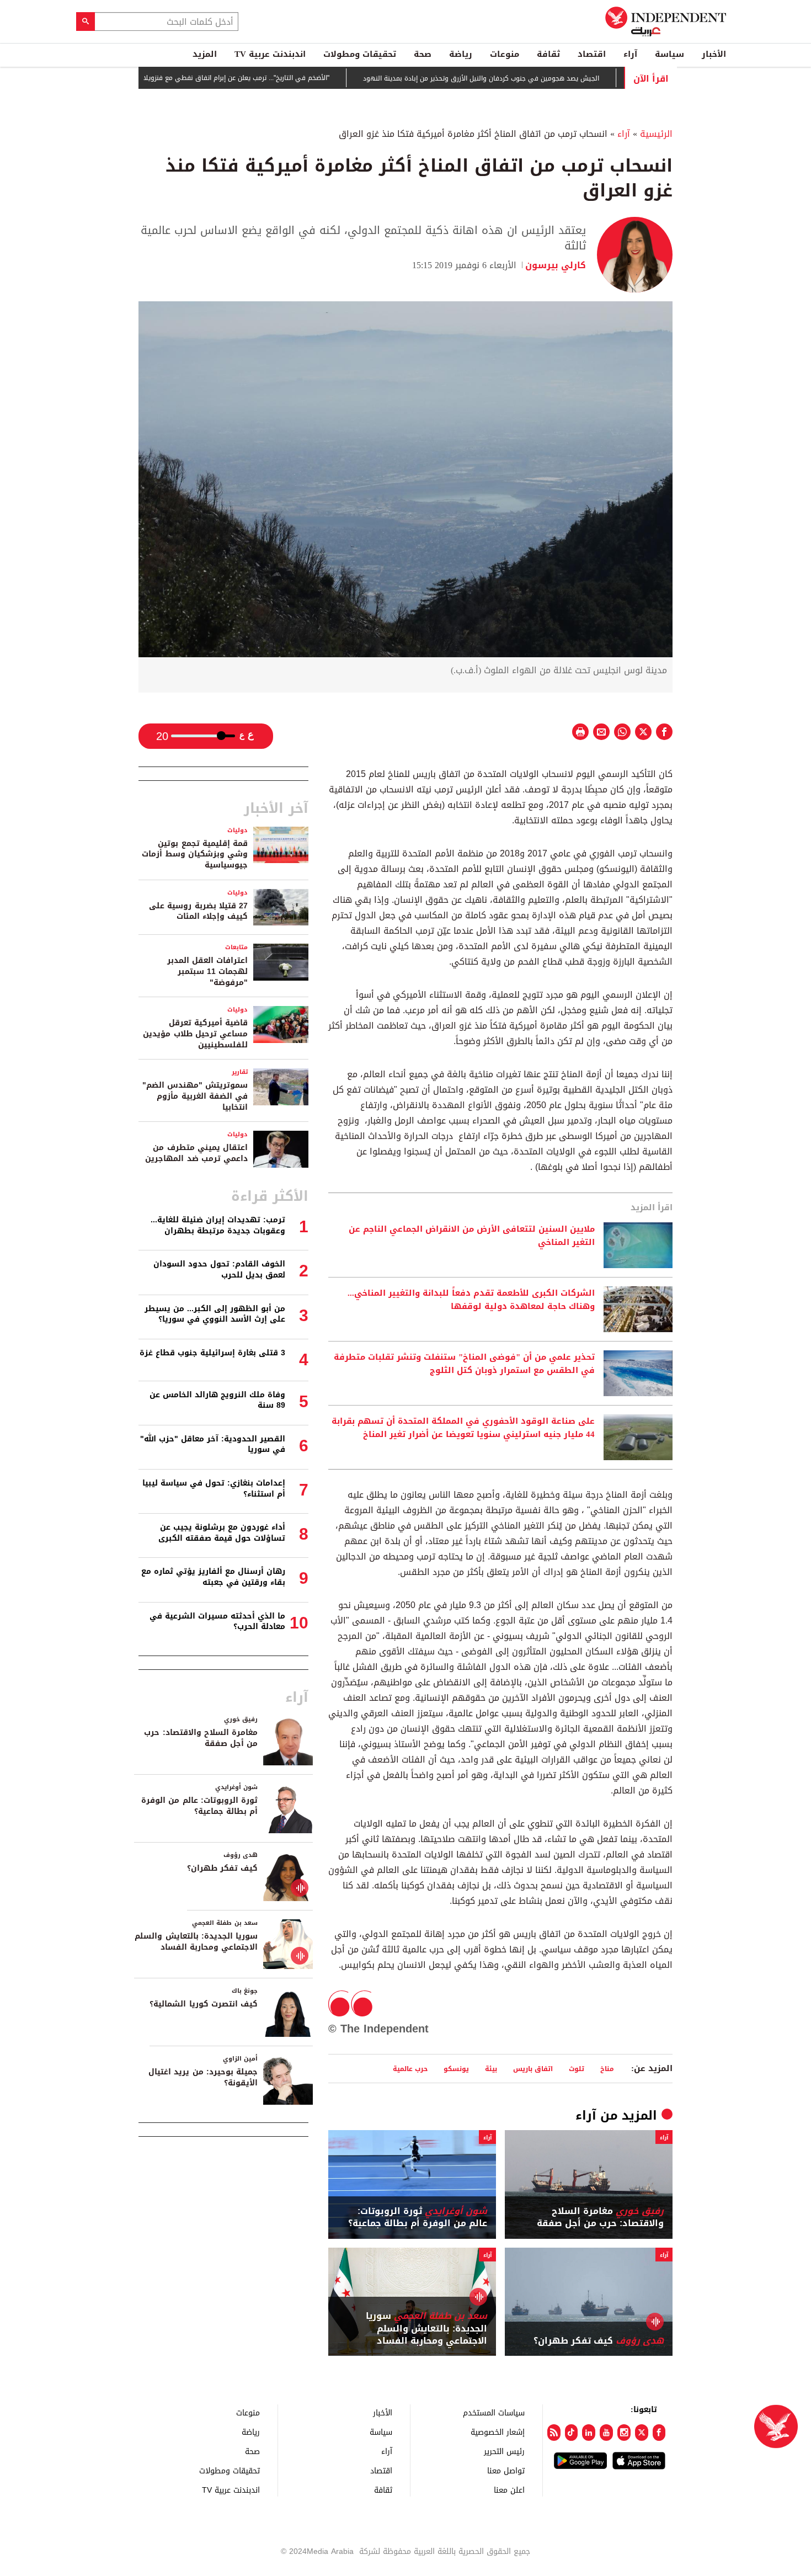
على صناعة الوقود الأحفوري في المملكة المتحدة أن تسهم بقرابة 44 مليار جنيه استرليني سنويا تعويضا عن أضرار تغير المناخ (463, 1428)
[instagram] (624, 2433)
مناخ (607, 2069)
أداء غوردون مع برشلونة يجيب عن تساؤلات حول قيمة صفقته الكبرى (222, 1533)
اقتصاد (592, 54)
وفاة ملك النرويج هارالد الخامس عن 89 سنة (217, 1400)
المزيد (205, 54)
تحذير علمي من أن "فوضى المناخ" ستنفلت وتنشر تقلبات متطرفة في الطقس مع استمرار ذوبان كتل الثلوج (464, 1364)
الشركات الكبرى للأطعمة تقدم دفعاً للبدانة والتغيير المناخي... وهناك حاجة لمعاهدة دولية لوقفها (471, 1300)
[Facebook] (659, 2433)
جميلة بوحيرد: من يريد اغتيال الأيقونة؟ (203, 2077)
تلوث (577, 2069)
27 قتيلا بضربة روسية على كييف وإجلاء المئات (198, 911)
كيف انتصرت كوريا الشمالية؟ (204, 2004)
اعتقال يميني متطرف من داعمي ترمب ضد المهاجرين (196, 1153)
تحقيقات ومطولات (360, 54)
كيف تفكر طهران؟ (599, 2341)
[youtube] (606, 2433)
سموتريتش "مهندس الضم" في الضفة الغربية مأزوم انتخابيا (195, 1096)
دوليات (238, 830)
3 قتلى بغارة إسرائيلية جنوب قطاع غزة (212, 1353)
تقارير (240, 1072)
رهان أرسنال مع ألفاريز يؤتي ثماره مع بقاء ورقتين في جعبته (213, 1577)
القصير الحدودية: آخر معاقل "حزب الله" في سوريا (213, 1444)
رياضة (461, 54)
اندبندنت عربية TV (270, 54)
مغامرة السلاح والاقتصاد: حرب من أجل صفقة (600, 2218)
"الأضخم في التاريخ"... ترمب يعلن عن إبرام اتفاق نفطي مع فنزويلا (290, 78)
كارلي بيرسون (556, 265)
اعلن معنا (509, 2490)
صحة (423, 54)
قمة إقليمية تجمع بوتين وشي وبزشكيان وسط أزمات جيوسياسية (195, 854)
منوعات (505, 54)
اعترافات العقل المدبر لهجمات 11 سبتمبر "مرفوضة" (207, 971)
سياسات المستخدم (494, 2412)
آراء (630, 54)
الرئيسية (656, 134)
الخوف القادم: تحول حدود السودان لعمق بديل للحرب (219, 1270)
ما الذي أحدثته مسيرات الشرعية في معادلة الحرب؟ (217, 1622)
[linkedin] (589, 2433)
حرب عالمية (410, 2069)
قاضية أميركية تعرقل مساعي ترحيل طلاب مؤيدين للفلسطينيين (195, 1034)
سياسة (669, 54)
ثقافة (548, 54)
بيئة (491, 2069)
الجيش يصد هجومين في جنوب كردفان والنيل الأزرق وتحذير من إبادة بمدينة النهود (535, 78)
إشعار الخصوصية (498, 2432)
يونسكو (456, 2069)
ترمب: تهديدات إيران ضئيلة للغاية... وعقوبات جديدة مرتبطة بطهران (218, 1225)
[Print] (580, 732)
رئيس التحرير (504, 2451)
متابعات (236, 947)
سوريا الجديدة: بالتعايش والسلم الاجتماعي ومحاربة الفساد (426, 2328)
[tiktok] (572, 2433)
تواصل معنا (506, 2470)
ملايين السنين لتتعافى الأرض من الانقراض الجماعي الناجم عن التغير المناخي (472, 1236)
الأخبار (714, 54)
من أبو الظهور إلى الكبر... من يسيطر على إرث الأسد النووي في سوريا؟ (215, 1314)
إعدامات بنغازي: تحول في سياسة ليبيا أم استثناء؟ (214, 1489)
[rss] (554, 2433)
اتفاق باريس (533, 2069)
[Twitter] (642, 2433)
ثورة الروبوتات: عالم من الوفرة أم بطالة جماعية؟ (418, 2218)
